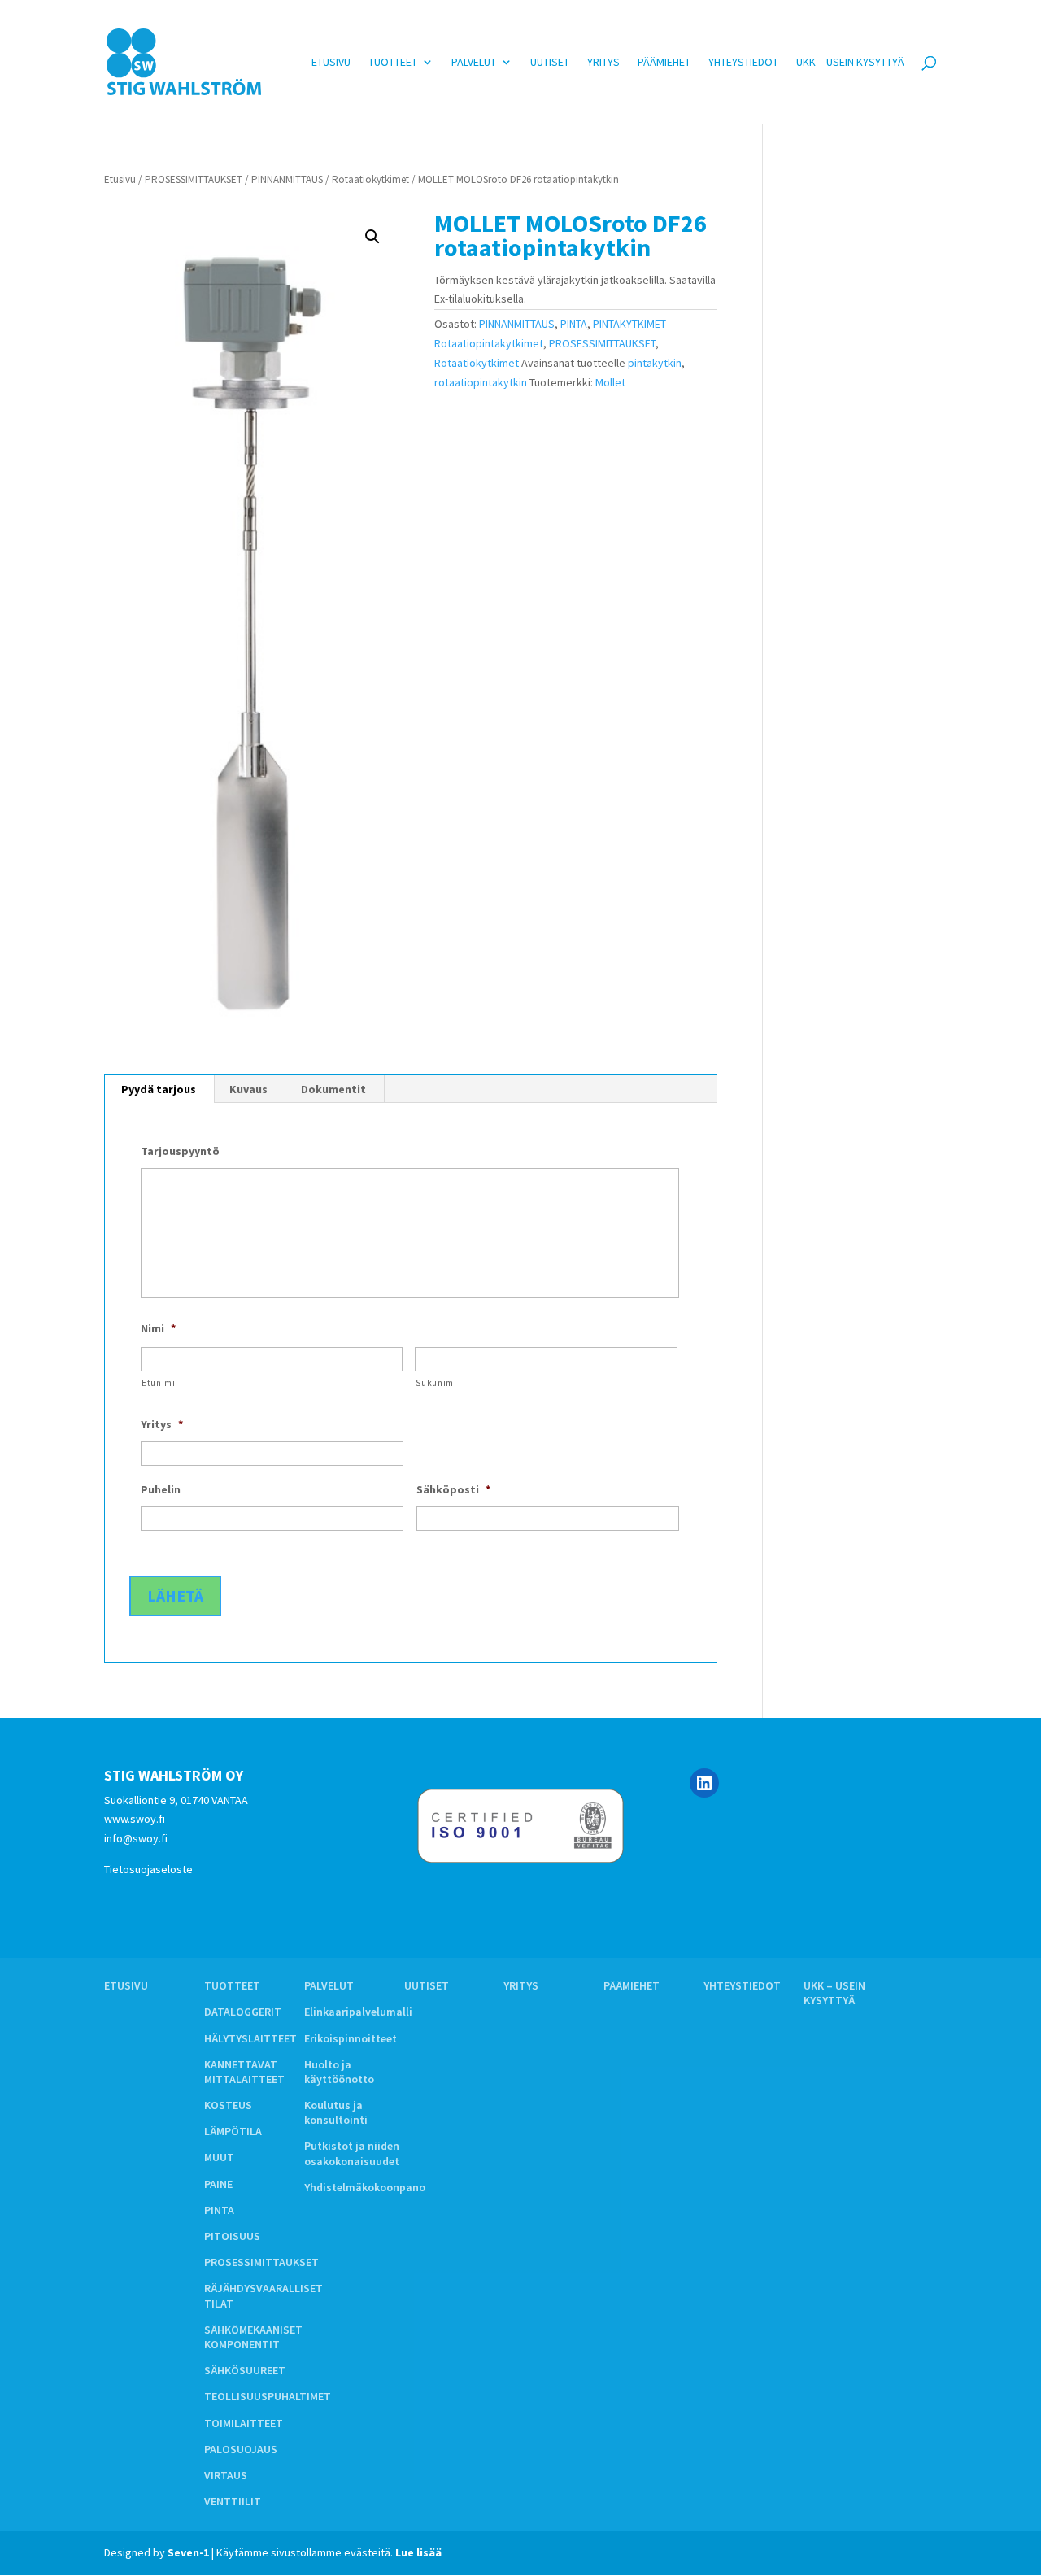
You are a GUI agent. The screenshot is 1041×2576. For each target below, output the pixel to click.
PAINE (218, 2184)
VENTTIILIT (233, 2501)
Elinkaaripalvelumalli (358, 2012)
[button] (372, 237)
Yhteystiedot (743, 63)
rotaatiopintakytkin (481, 382)
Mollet (610, 382)
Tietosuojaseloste (148, 1869)
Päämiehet (664, 63)
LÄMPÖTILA (233, 2131)
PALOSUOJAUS (241, 2449)
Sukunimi (436, 1383)
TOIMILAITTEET (244, 2423)
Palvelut (474, 63)
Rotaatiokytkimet (370, 179)
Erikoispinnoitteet (351, 2038)
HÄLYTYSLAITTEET (250, 2038)
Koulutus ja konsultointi (336, 2112)
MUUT (219, 2157)
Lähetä (175, 1595)
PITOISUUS (232, 2236)
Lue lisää (418, 2552)
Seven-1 (188, 2552)
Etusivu (331, 63)
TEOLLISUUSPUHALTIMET (268, 2396)
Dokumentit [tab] (333, 1089)
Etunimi (159, 1383)
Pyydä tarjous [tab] (159, 1089)
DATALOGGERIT (243, 2012)
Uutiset (550, 63)
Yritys (603, 63)
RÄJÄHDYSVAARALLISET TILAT (264, 2295)
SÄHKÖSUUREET (245, 2370)
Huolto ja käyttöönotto (339, 2072)
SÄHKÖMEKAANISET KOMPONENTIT (253, 2337)
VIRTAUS (226, 2475)
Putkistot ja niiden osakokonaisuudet (352, 2153)
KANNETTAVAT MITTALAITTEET (244, 2072)
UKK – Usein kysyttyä (850, 63)
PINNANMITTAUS (287, 179)
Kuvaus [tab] (248, 1089)
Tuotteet (393, 63)
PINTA (574, 324)
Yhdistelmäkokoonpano (365, 2187)
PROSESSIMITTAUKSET (194, 179)
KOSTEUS (228, 2105)
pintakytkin (655, 363)
